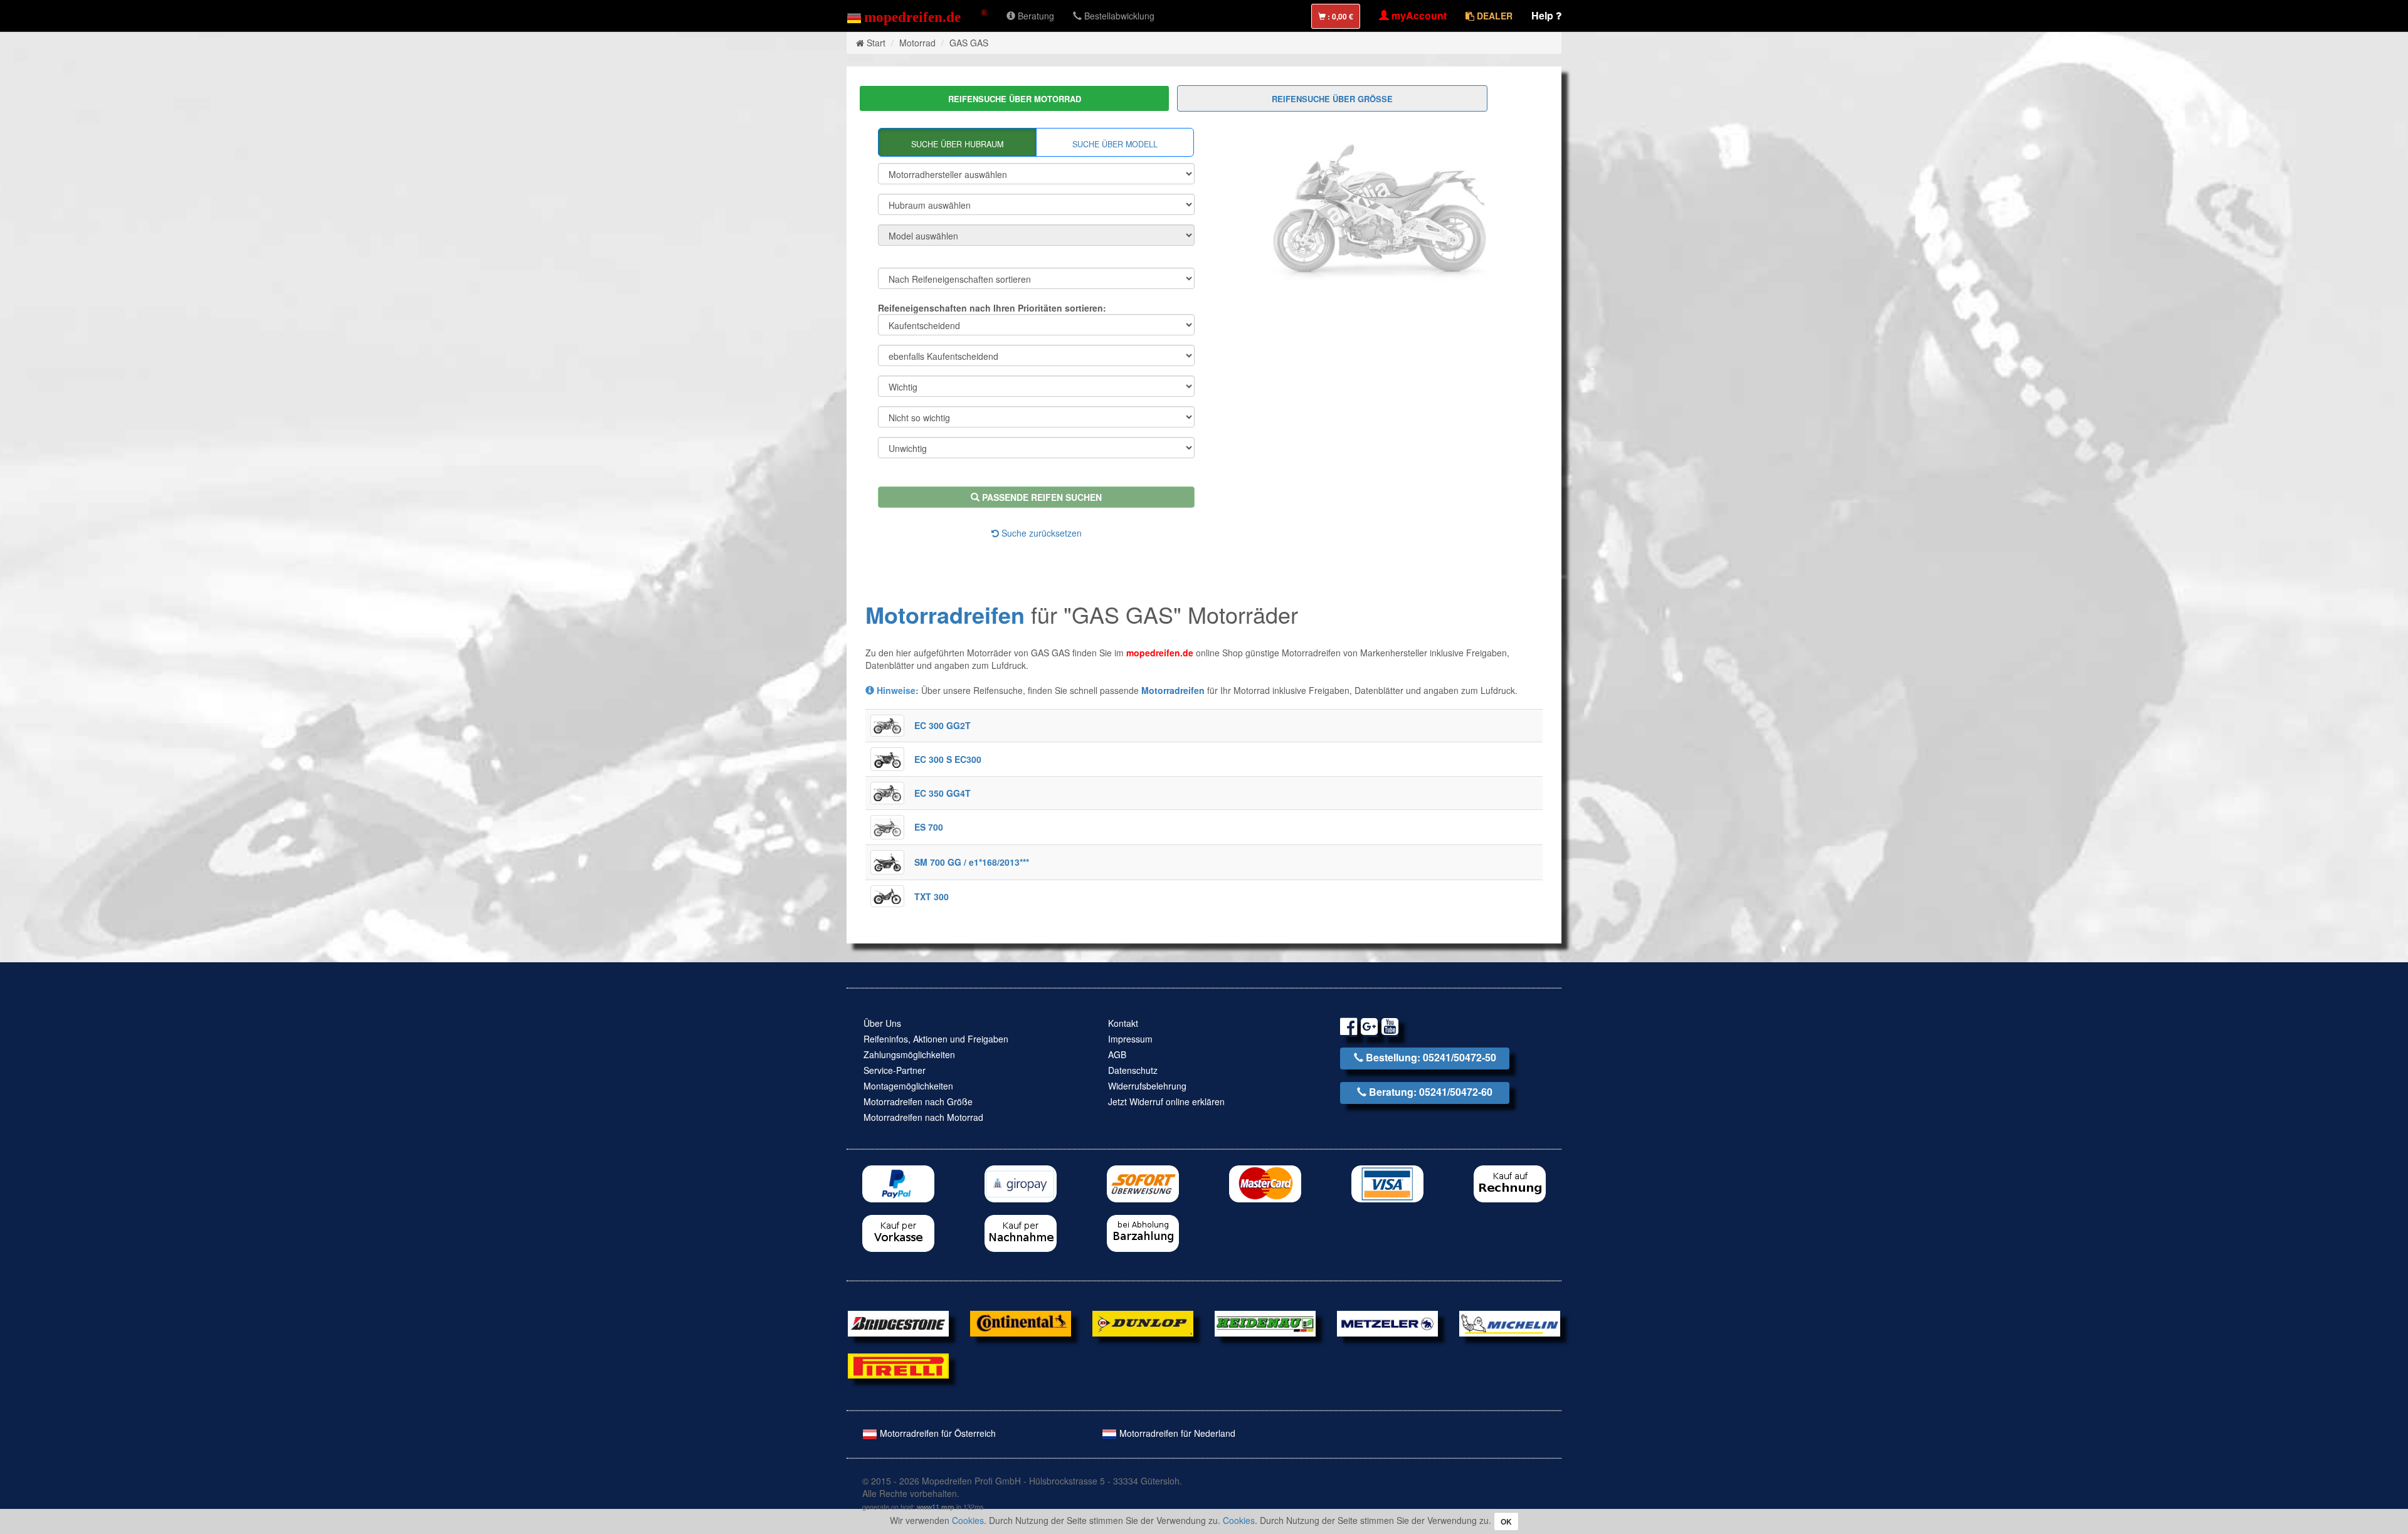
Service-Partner (895, 1070)
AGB (1117, 1054)
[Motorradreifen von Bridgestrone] (898, 1322)
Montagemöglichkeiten (908, 1086)
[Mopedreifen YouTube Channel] (1390, 1028)
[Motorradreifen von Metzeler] (1387, 1322)
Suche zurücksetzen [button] (1040, 533)
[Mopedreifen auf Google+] (1369, 1028)
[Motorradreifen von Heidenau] (1265, 1322)
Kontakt (1123, 1023)
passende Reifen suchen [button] (1041, 497)
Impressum (1130, 1039)
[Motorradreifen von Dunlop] (1143, 1322)
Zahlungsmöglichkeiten (909, 1054)
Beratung (1035, 16)
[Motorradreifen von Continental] (1021, 1322)
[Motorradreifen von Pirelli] (898, 1365)
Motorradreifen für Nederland (1176, 1433)
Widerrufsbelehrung (1147, 1086)
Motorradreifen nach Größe (918, 1101)
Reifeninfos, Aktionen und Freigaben (936, 1039)
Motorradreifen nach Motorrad (923, 1117)
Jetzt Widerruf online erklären (1166, 1101)
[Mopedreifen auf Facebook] (1349, 1028)
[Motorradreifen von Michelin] (1510, 1322)
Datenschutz (1133, 1070)
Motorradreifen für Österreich (937, 1433)
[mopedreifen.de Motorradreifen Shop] (917, 16)
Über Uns (882, 1023)
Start (876, 43)
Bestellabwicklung (1118, 16)
